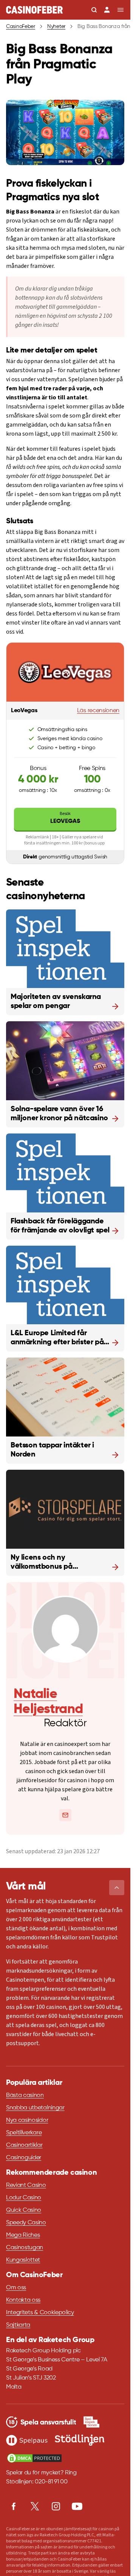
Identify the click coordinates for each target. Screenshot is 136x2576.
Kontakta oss (23, 2300)
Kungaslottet (23, 2260)
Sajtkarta (18, 2325)
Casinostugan (25, 2248)
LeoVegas (65, 817)
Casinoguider (24, 2158)
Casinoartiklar (24, 2145)
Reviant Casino (26, 2185)
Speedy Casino (26, 2223)
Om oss (16, 2288)
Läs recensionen (98, 711)
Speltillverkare (24, 2133)
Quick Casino (24, 2210)
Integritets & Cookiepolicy (40, 2313)
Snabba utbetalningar (35, 2108)
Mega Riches (23, 2235)
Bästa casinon (25, 2095)
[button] (117, 1888)
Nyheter (56, 26)
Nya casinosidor (27, 2120)
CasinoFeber (21, 26)
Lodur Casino (24, 2198)
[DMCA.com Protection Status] (34, 2458)
